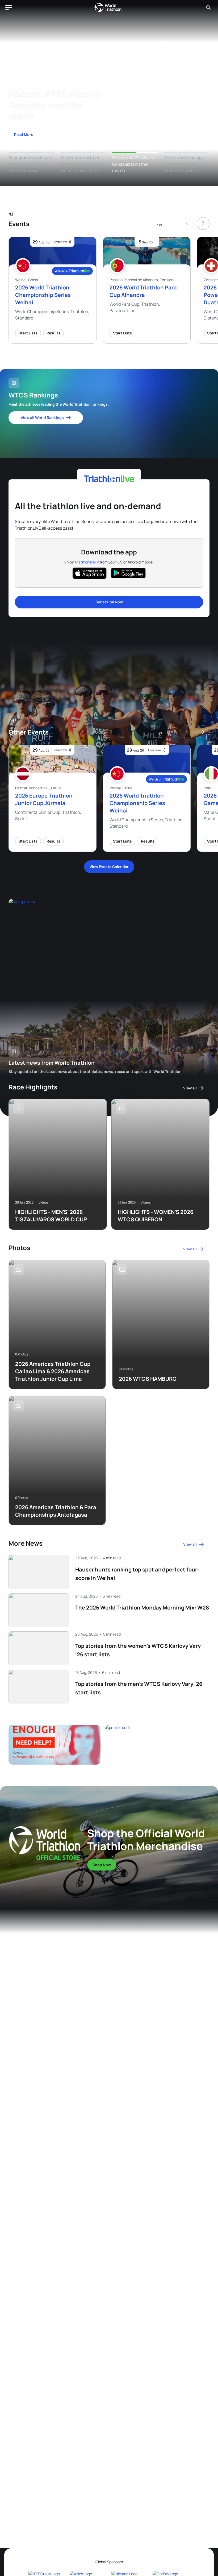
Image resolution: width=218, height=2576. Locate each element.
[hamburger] (9, 7)
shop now (102, 1865)
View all (190, 1088)
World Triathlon (108, 7)
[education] (68, 939)
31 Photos (126, 1369)
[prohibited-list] (157, 1745)
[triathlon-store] (45, 1843)
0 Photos (22, 1354)
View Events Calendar (109, 867)
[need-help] (54, 1745)
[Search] (208, 7)
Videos (43, 1202)
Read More (24, 134)
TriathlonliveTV (87, 562)
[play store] (128, 573)
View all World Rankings (42, 418)
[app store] (90, 573)
